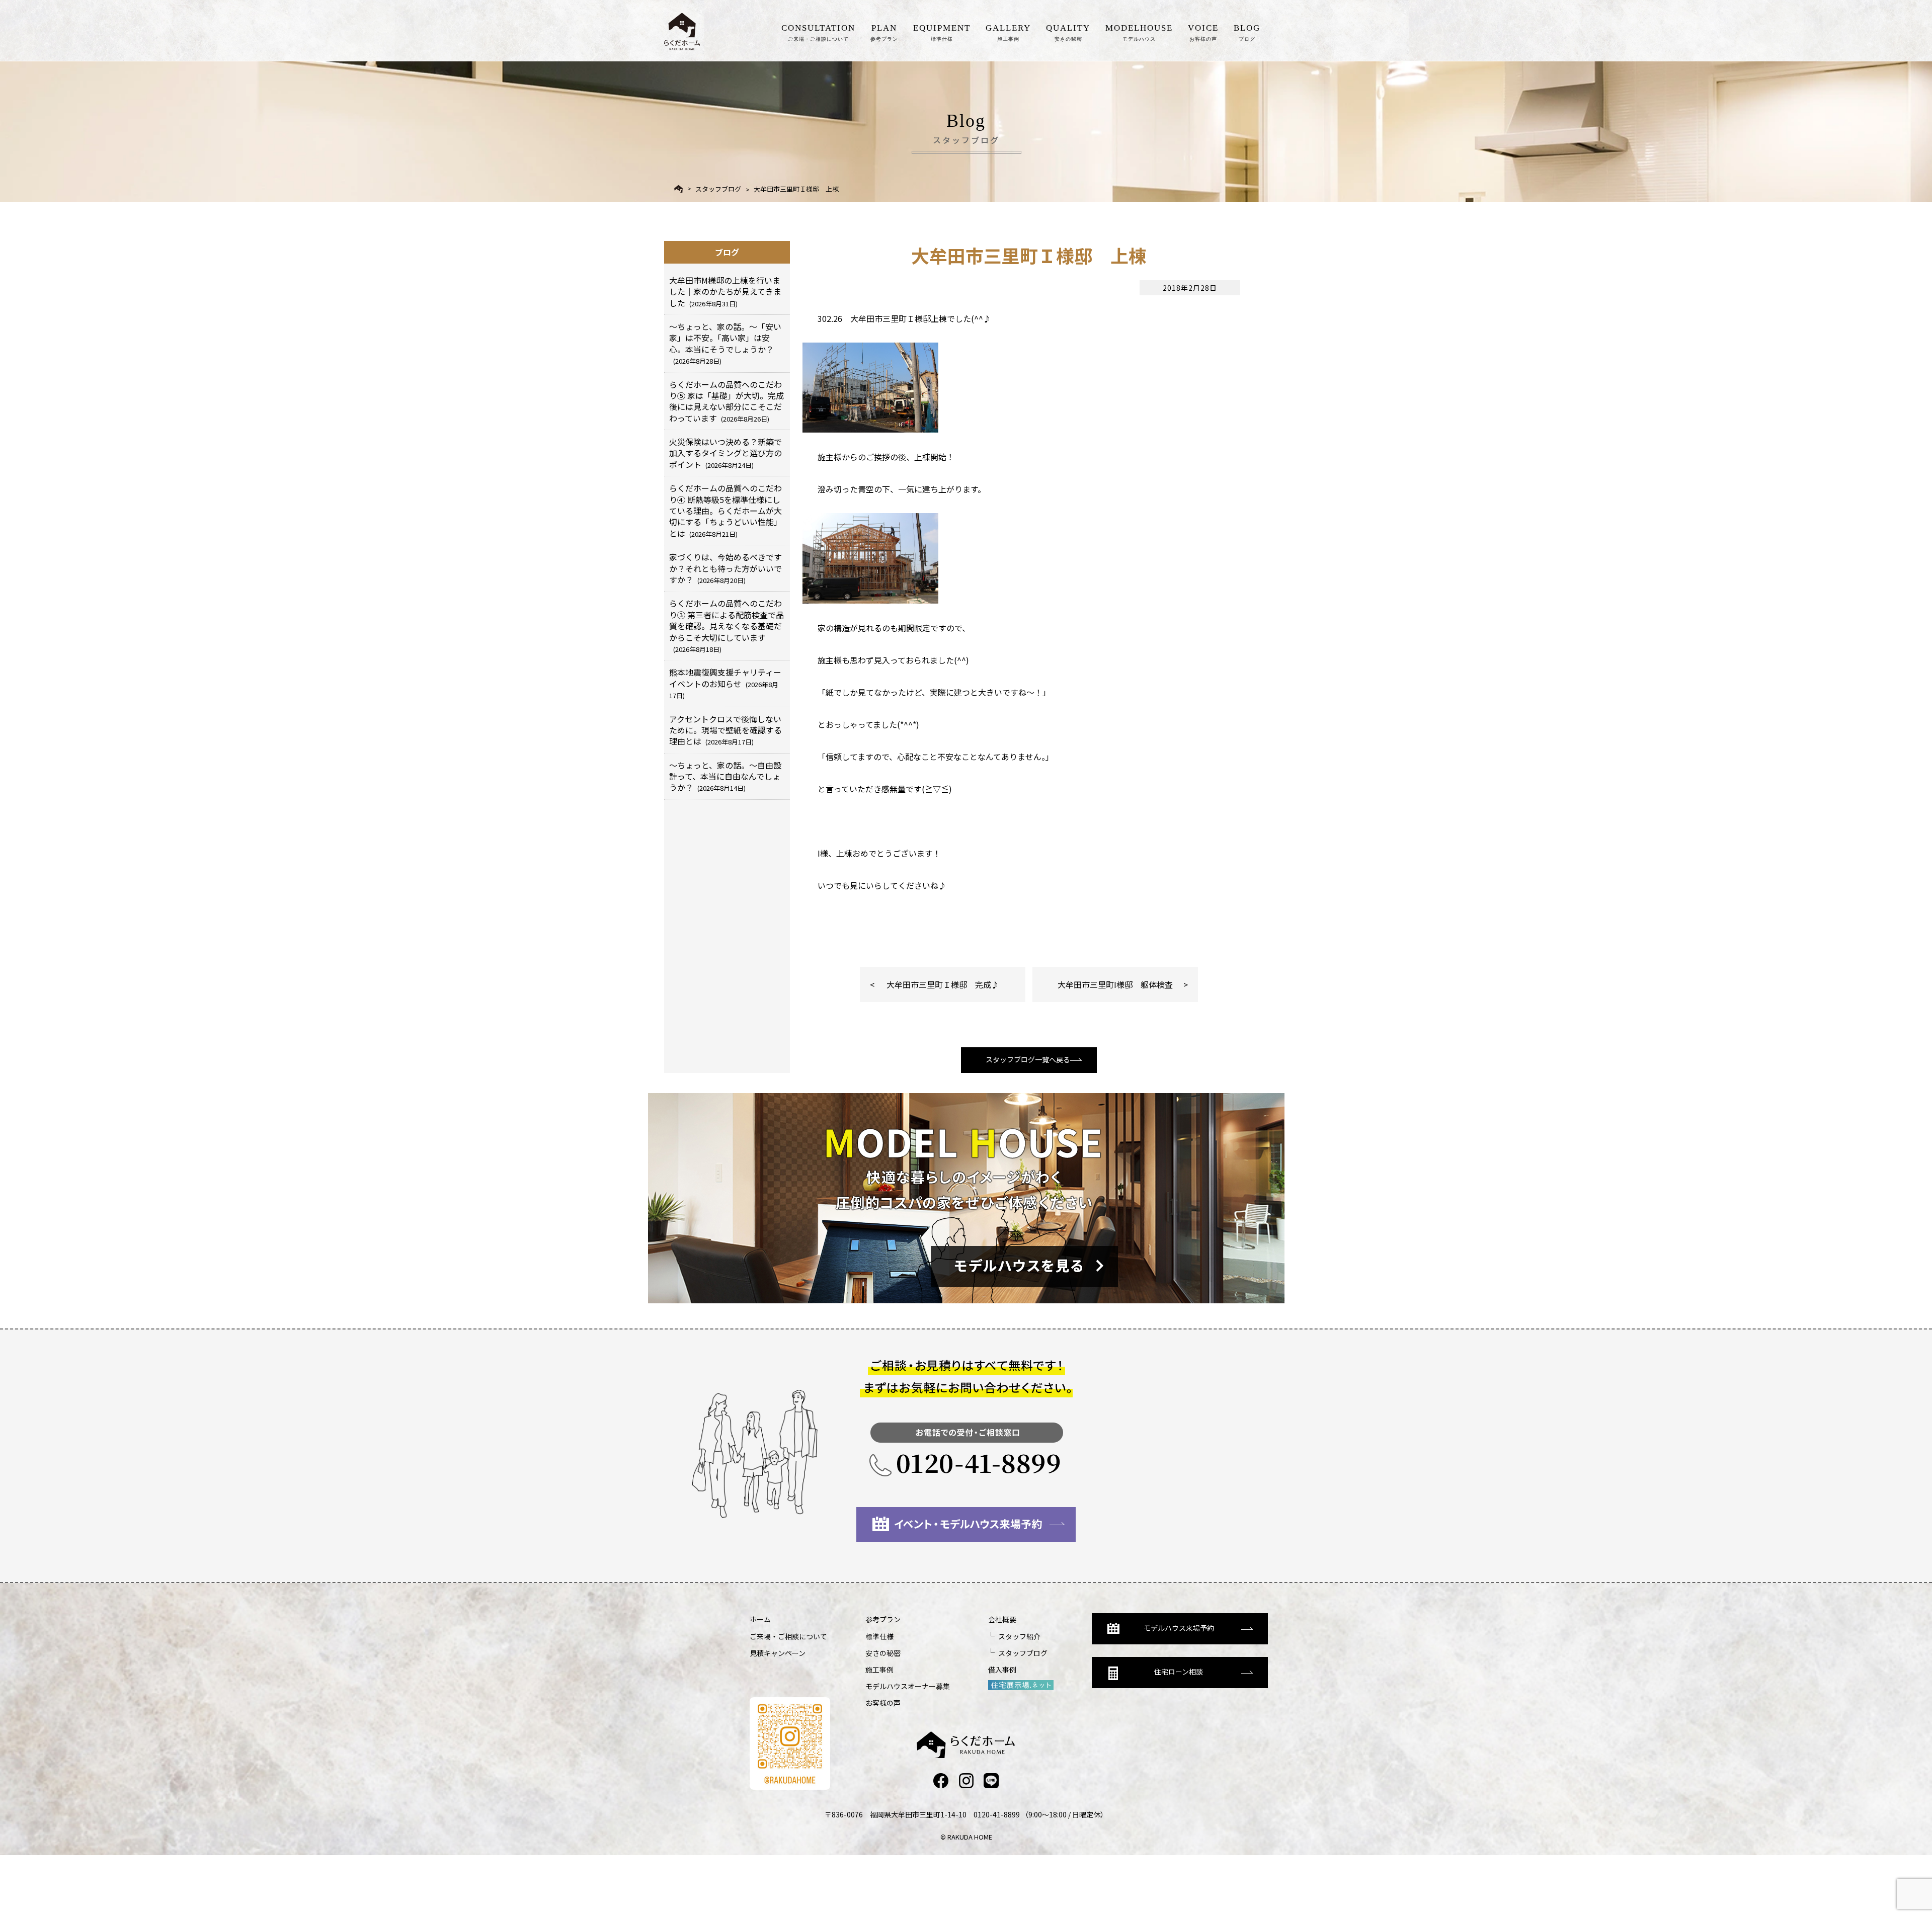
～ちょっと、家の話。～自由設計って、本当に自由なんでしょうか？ (725, 776)
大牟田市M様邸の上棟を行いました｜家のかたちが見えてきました (725, 291)
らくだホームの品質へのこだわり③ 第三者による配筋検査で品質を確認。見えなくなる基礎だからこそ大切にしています (727, 626)
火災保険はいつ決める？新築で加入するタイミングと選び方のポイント (726, 453)
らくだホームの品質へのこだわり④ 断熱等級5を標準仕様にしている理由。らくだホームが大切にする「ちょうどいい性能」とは (726, 511)
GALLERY (1008, 32)
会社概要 (1002, 1619)
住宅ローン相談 (1179, 1672)
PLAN (884, 32)
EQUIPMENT (942, 32)
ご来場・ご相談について (788, 1636)
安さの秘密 (883, 1653)
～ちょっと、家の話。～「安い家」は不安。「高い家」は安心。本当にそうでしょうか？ (725, 343)
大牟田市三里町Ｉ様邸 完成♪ (943, 984)
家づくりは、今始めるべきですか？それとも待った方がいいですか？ (726, 568)
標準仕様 (879, 1636)
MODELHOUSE (1139, 32)
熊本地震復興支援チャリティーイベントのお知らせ (725, 683)
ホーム (760, 1619)
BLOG (1247, 32)
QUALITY (1068, 32)
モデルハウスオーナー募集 (908, 1686)
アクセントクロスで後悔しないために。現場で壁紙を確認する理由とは (726, 730)
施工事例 (879, 1670)
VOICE (1203, 32)
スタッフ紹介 (1019, 1636)
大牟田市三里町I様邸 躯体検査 (1115, 984)
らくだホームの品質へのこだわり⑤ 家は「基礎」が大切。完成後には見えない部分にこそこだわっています (727, 401)
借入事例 (1002, 1670)
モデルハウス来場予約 (1179, 1628)
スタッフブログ (718, 189)
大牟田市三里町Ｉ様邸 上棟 (796, 189)
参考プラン (883, 1619)
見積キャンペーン (778, 1653)
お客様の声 (883, 1703)
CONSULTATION (818, 32)
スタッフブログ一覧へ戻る (1028, 1059)
